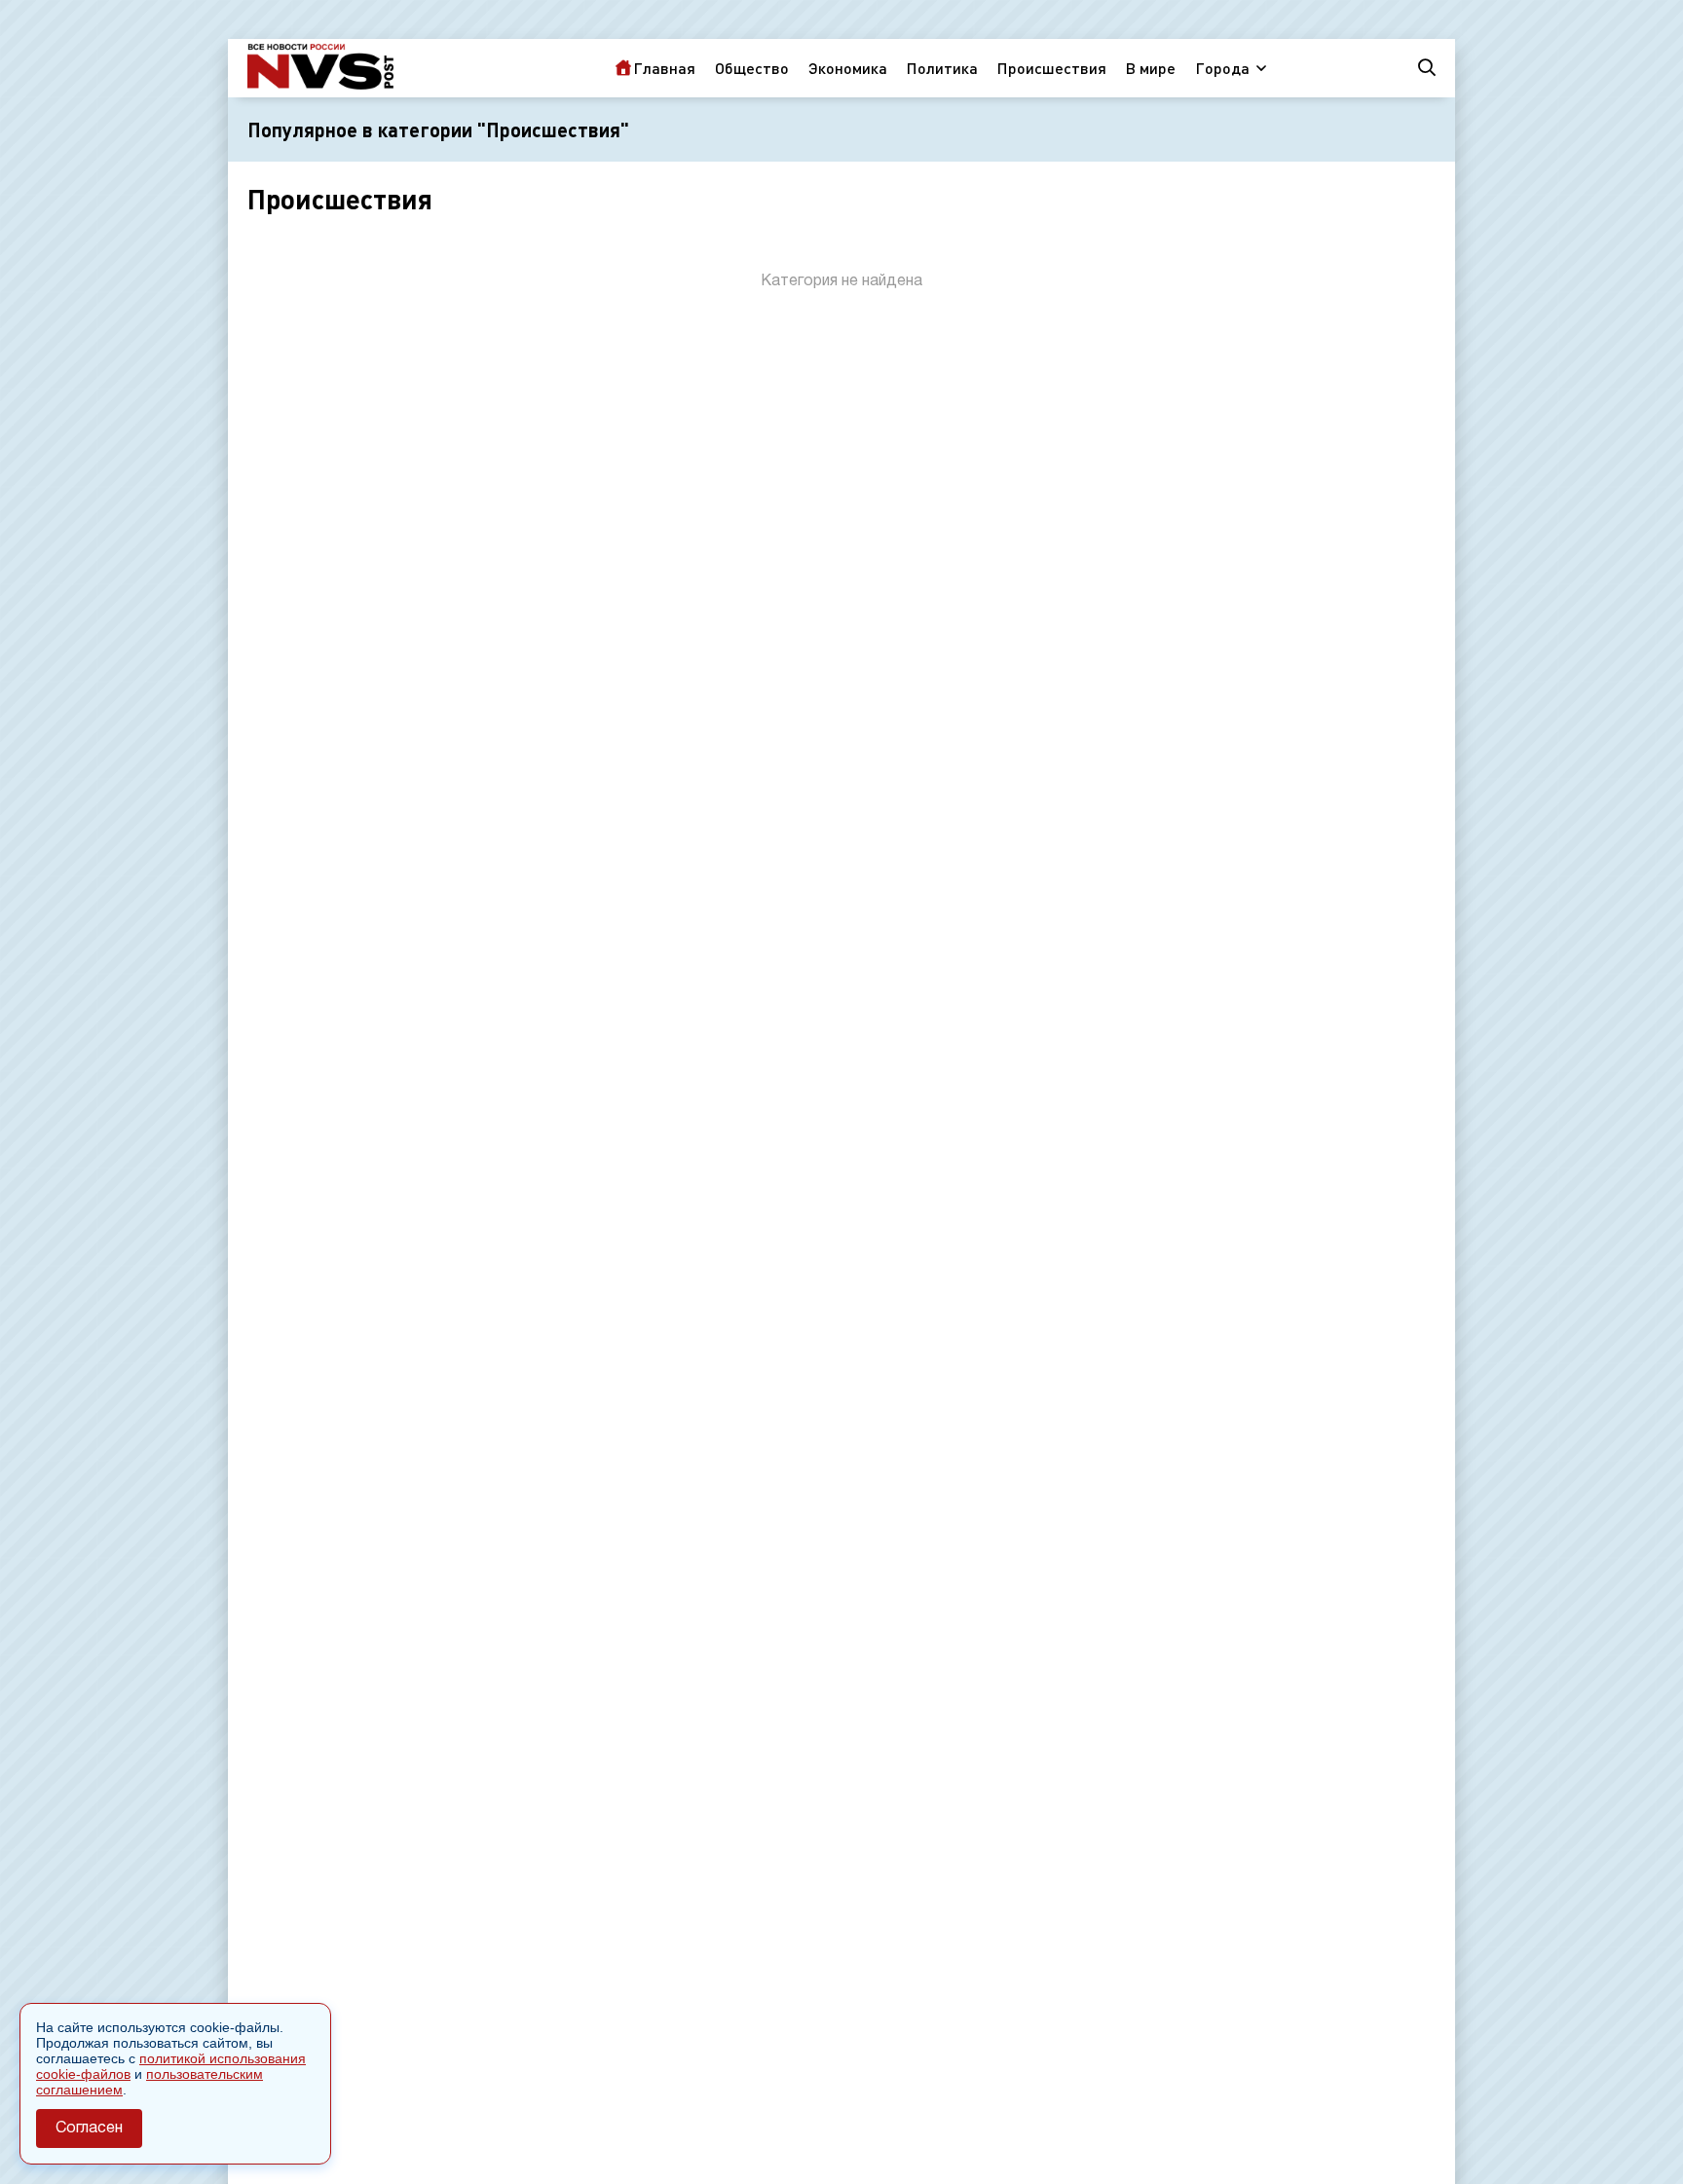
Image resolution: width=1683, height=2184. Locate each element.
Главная (664, 68)
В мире (1151, 68)
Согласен (89, 2128)
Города (1222, 68)
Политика (942, 68)
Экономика (848, 68)
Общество (752, 68)
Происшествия (1052, 68)
